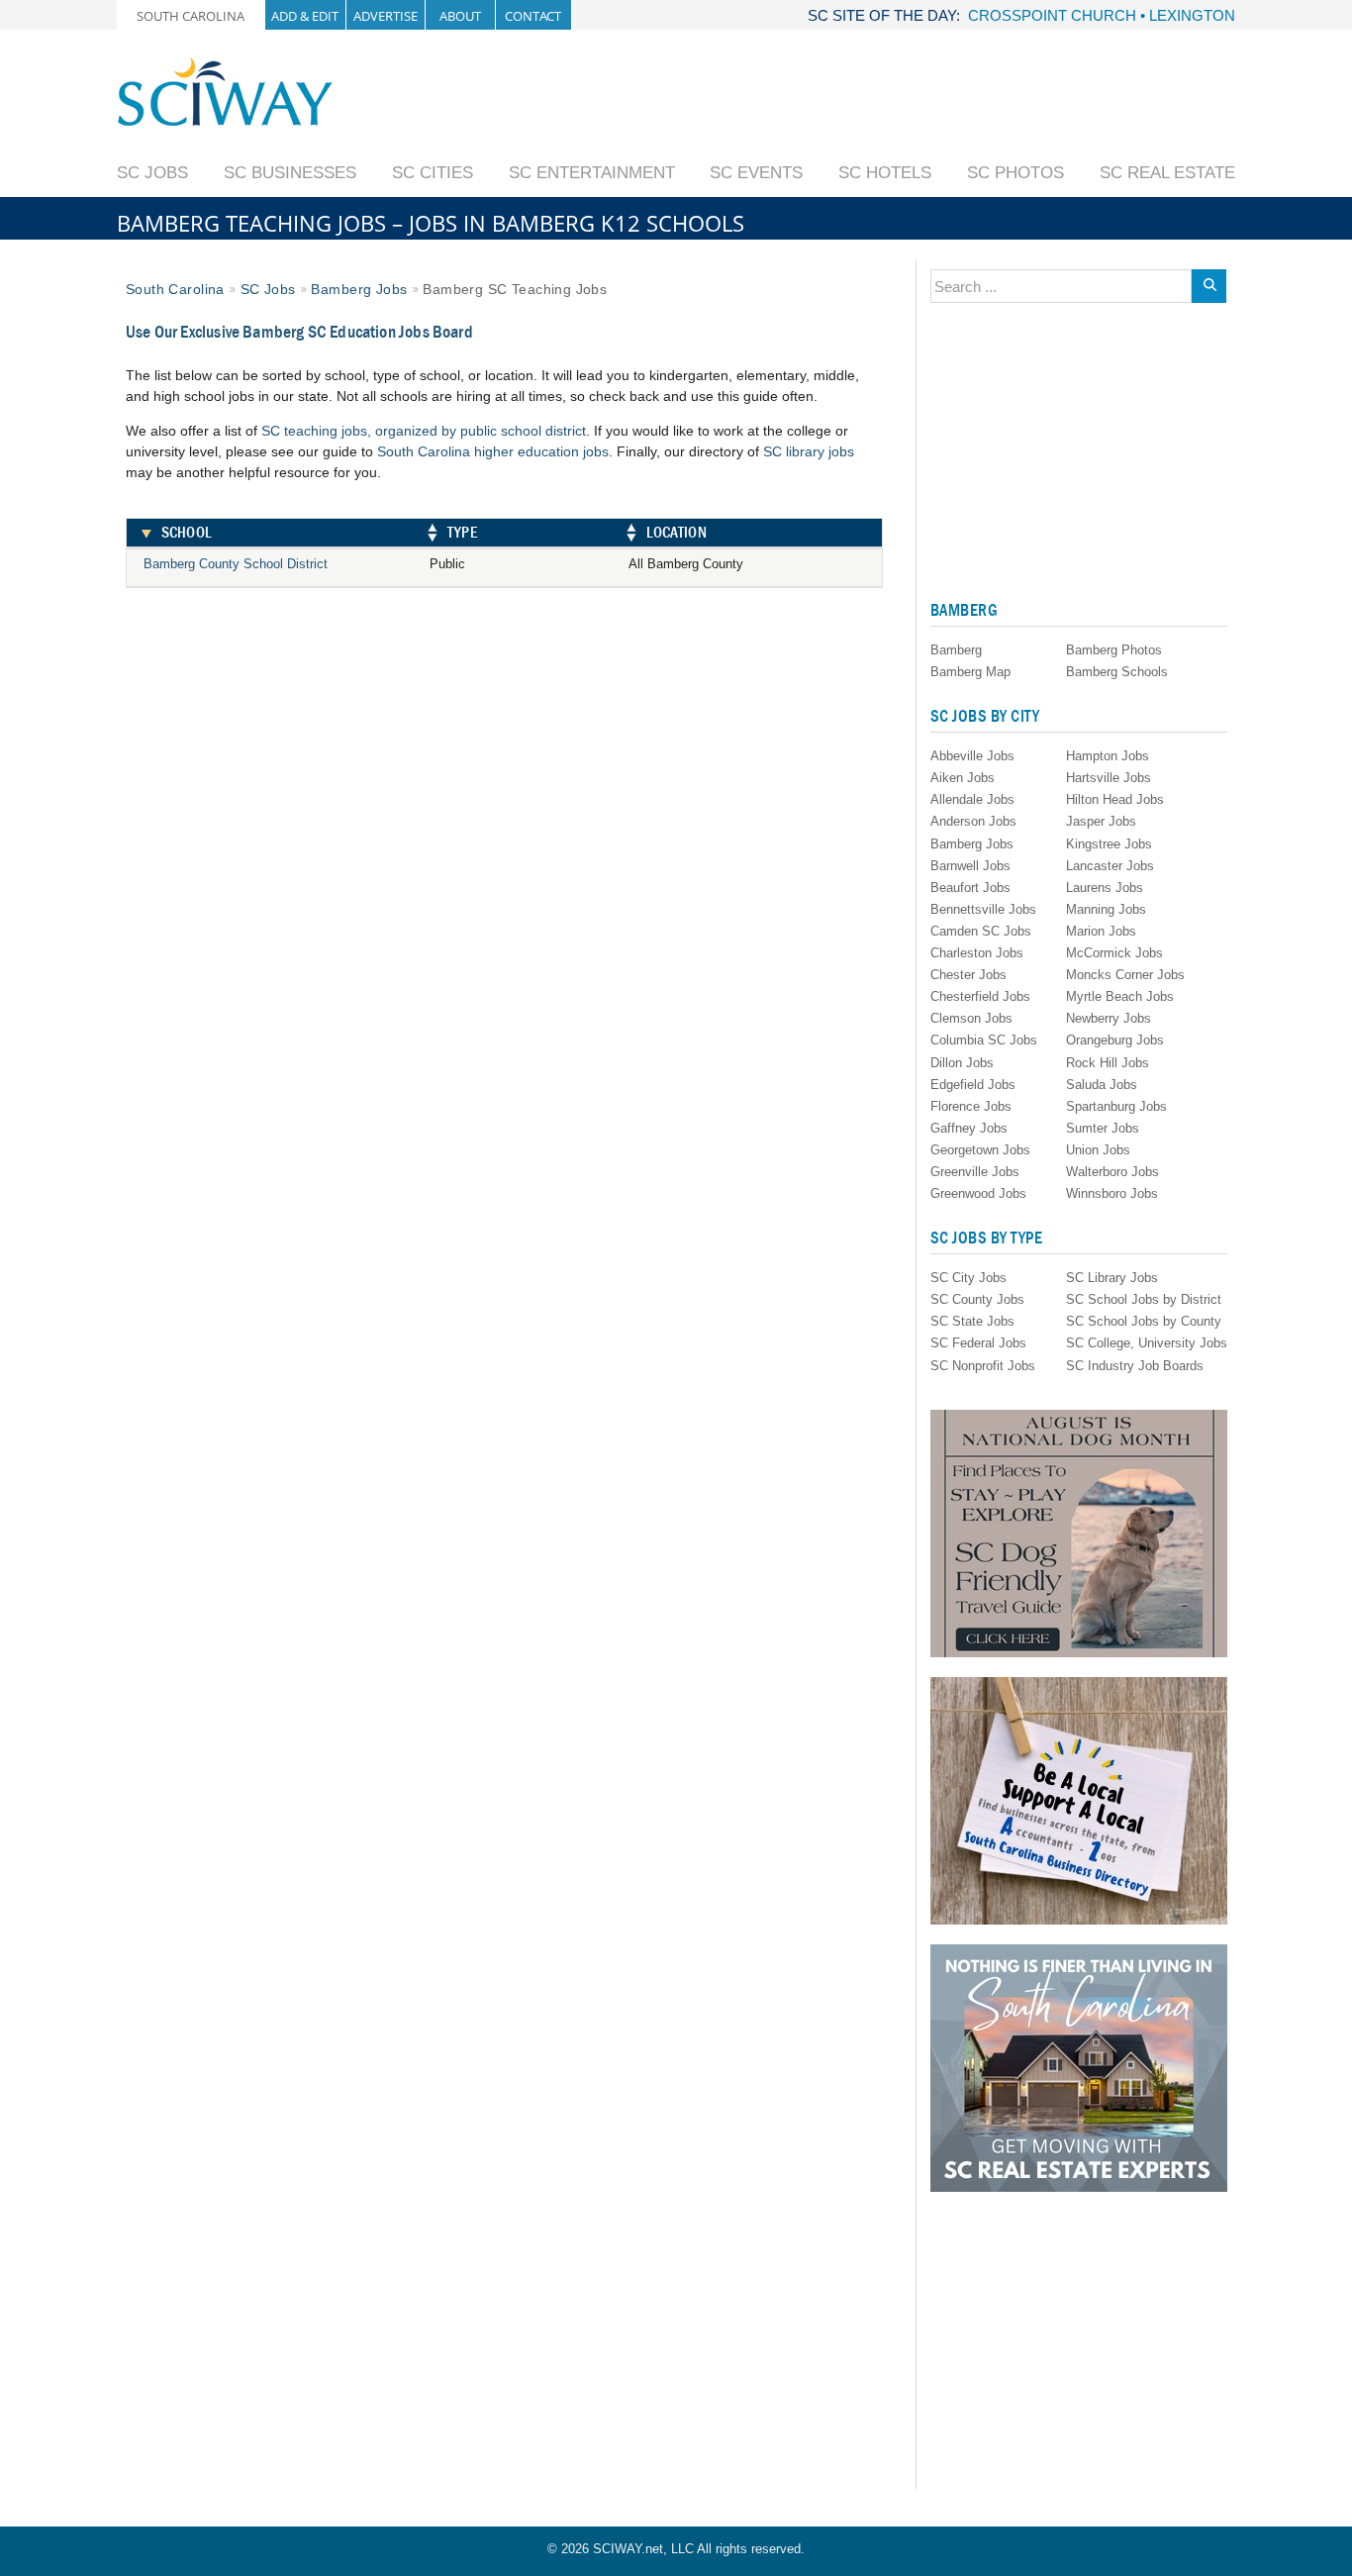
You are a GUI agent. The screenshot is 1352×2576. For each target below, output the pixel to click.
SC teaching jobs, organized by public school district (424, 431)
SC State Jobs (972, 1321)
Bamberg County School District (236, 564)
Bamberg (956, 650)
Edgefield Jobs (973, 1085)
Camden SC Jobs (981, 931)
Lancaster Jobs (1110, 866)
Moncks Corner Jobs (1125, 975)
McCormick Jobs (1114, 953)
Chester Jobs (968, 975)
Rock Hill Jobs (1108, 1063)
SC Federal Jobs (978, 1343)
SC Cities (433, 173)
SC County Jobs (977, 1299)
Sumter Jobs (1103, 1128)
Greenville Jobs (975, 1172)
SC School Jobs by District (1144, 1299)
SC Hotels (885, 173)
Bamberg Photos (1114, 650)
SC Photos (1015, 173)
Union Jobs (1098, 1150)
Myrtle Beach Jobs (1120, 996)
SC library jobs (809, 451)
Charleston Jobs (977, 953)
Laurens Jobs (1105, 888)
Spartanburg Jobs (1116, 1106)
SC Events (756, 173)
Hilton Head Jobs (1115, 799)
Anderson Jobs (973, 821)
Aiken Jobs (963, 778)
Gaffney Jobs (969, 1128)
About (460, 16)
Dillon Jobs (962, 1063)
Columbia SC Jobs (984, 1040)
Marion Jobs (1101, 931)
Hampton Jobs (1108, 756)
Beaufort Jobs (970, 888)
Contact (533, 16)
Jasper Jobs (1101, 821)
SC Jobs (152, 173)
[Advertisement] (875, 101)
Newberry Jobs (1109, 1018)
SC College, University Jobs (1147, 1343)
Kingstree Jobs (1109, 844)
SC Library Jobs (1112, 1278)
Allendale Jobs (972, 799)
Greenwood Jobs (978, 1193)
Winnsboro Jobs (1112, 1193)
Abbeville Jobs (972, 756)
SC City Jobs (968, 1278)
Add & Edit (305, 16)
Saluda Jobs (1102, 1085)
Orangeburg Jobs (1115, 1040)
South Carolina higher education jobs (493, 451)
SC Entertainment (592, 173)
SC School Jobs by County (1144, 1321)
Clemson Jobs (971, 1018)
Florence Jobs (971, 1106)
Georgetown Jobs (980, 1150)
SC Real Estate (1167, 173)
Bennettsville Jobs (983, 909)
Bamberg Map (970, 672)
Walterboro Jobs (1112, 1172)
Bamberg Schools (1117, 672)
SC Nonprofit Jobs (983, 1366)
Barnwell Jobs (970, 866)
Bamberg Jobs (359, 289)
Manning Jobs (1106, 909)
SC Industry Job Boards (1135, 1366)
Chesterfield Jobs (980, 996)
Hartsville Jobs (1109, 778)
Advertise (386, 16)
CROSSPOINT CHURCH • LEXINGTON (1102, 15)
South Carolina (191, 16)
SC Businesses (290, 173)
